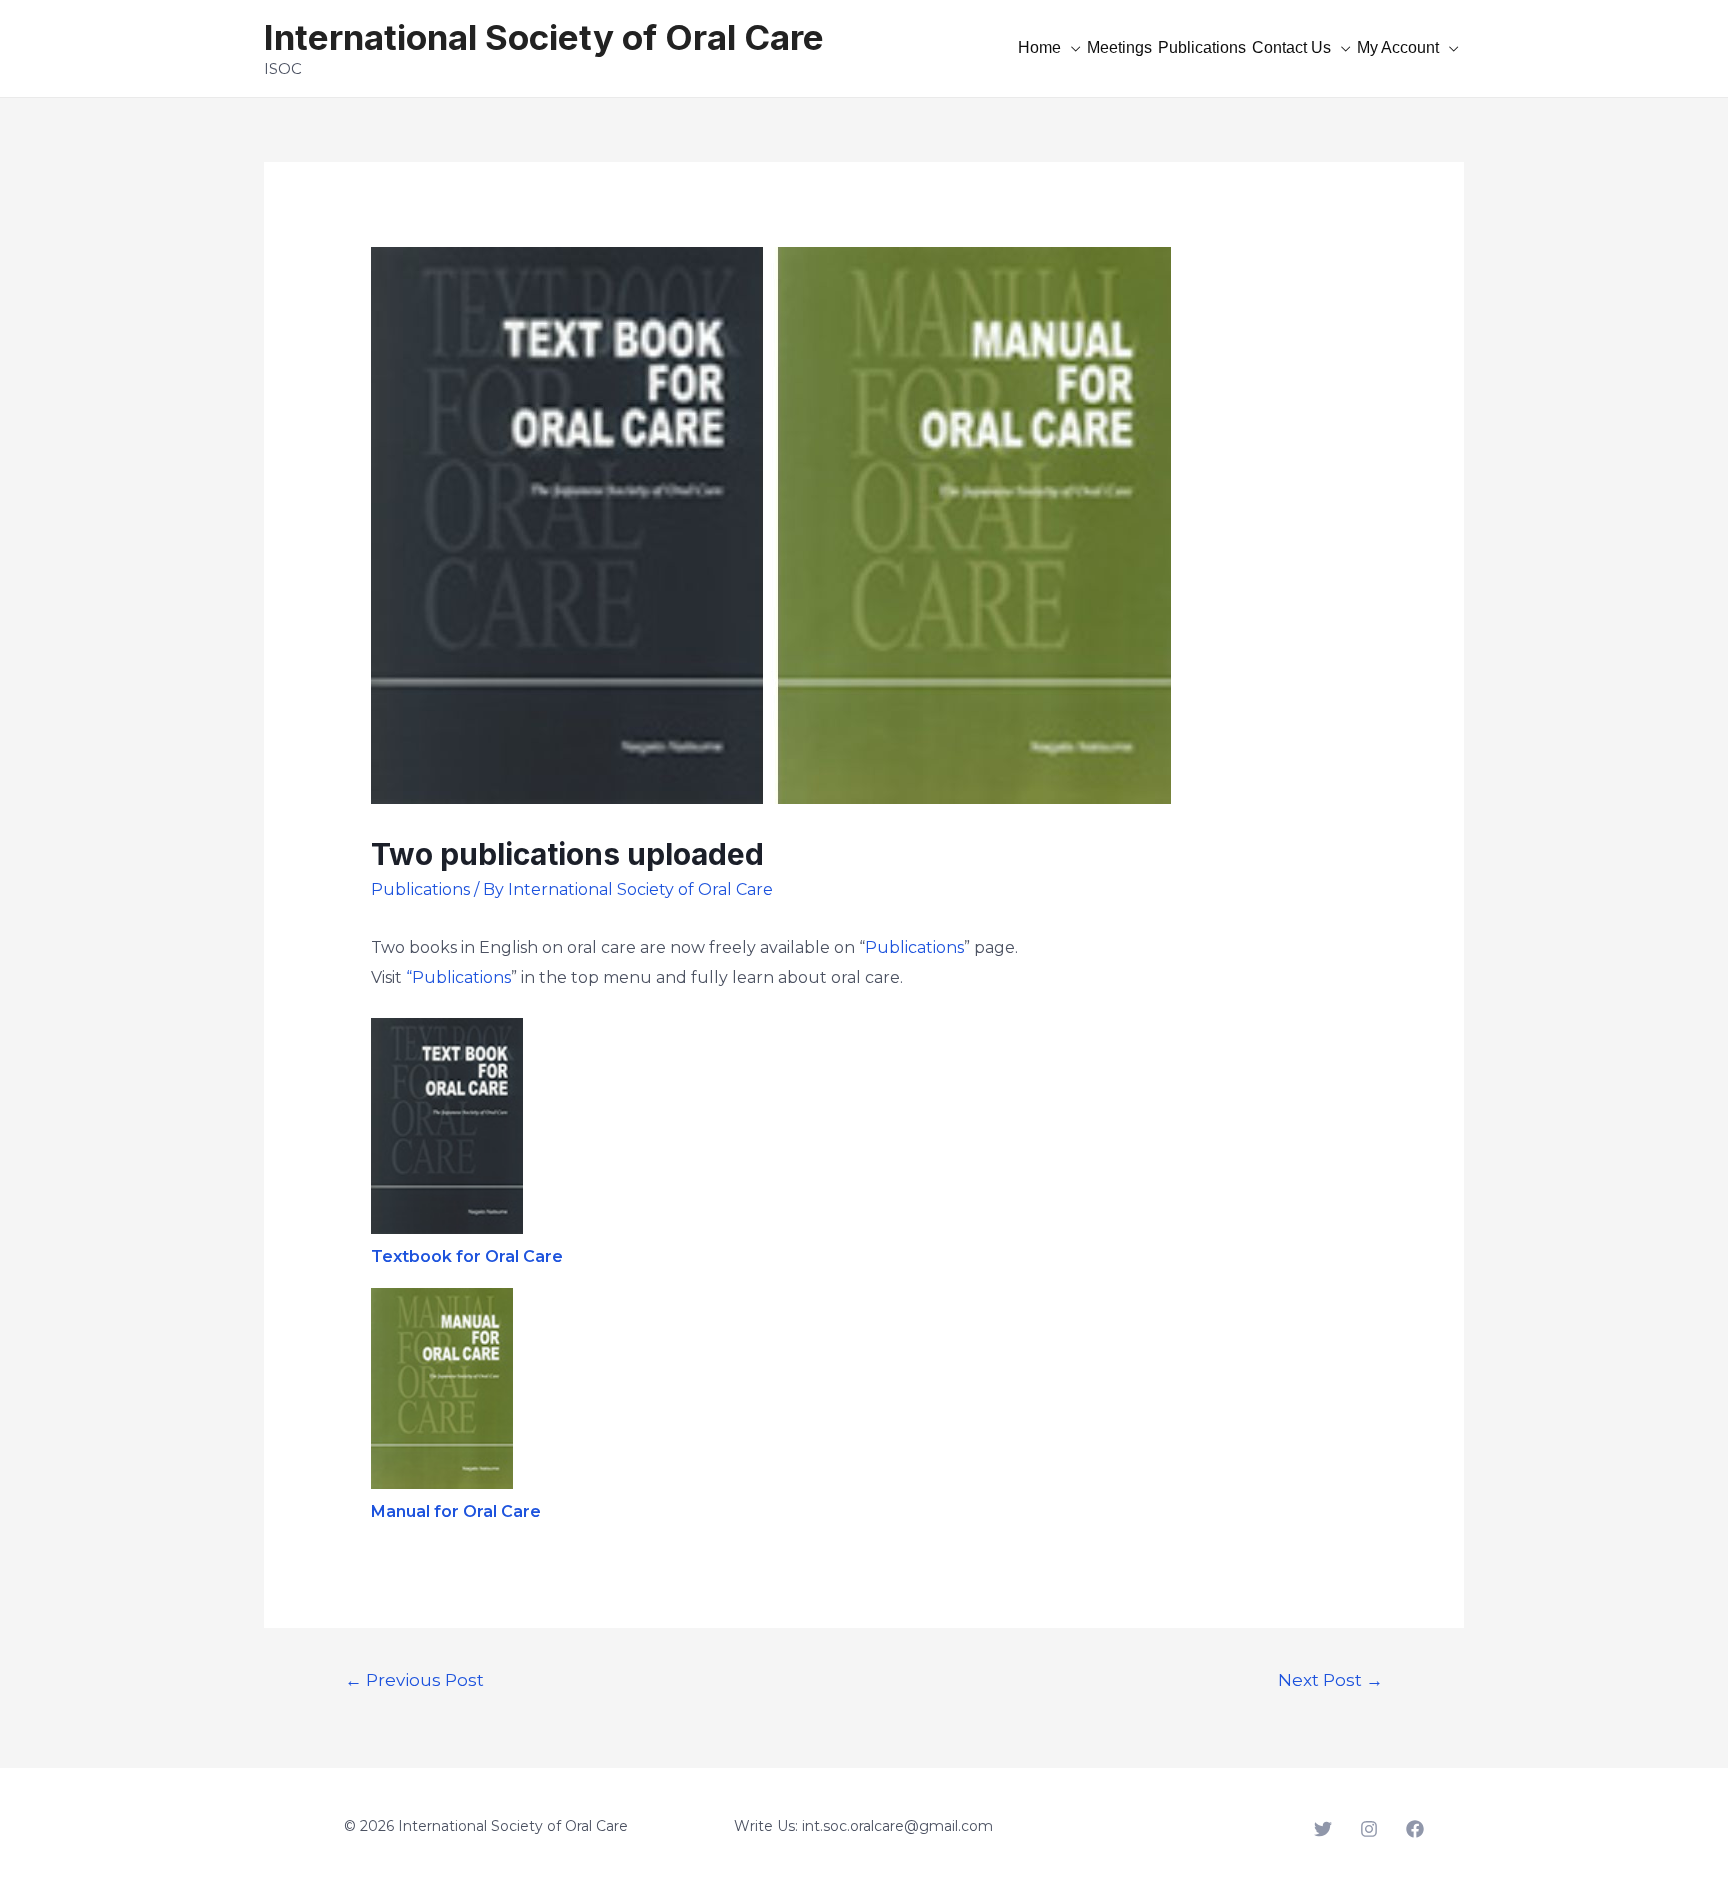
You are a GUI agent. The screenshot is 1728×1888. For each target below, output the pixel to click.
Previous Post (414, 1679)
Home (1039, 47)
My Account (1398, 47)
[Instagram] (1369, 1829)
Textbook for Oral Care (467, 1256)
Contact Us (1291, 47)
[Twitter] (1323, 1829)
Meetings (1119, 47)
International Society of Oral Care (544, 37)
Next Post (1330, 1679)
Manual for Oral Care (456, 1511)
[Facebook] (1415, 1829)
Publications (1202, 47)
